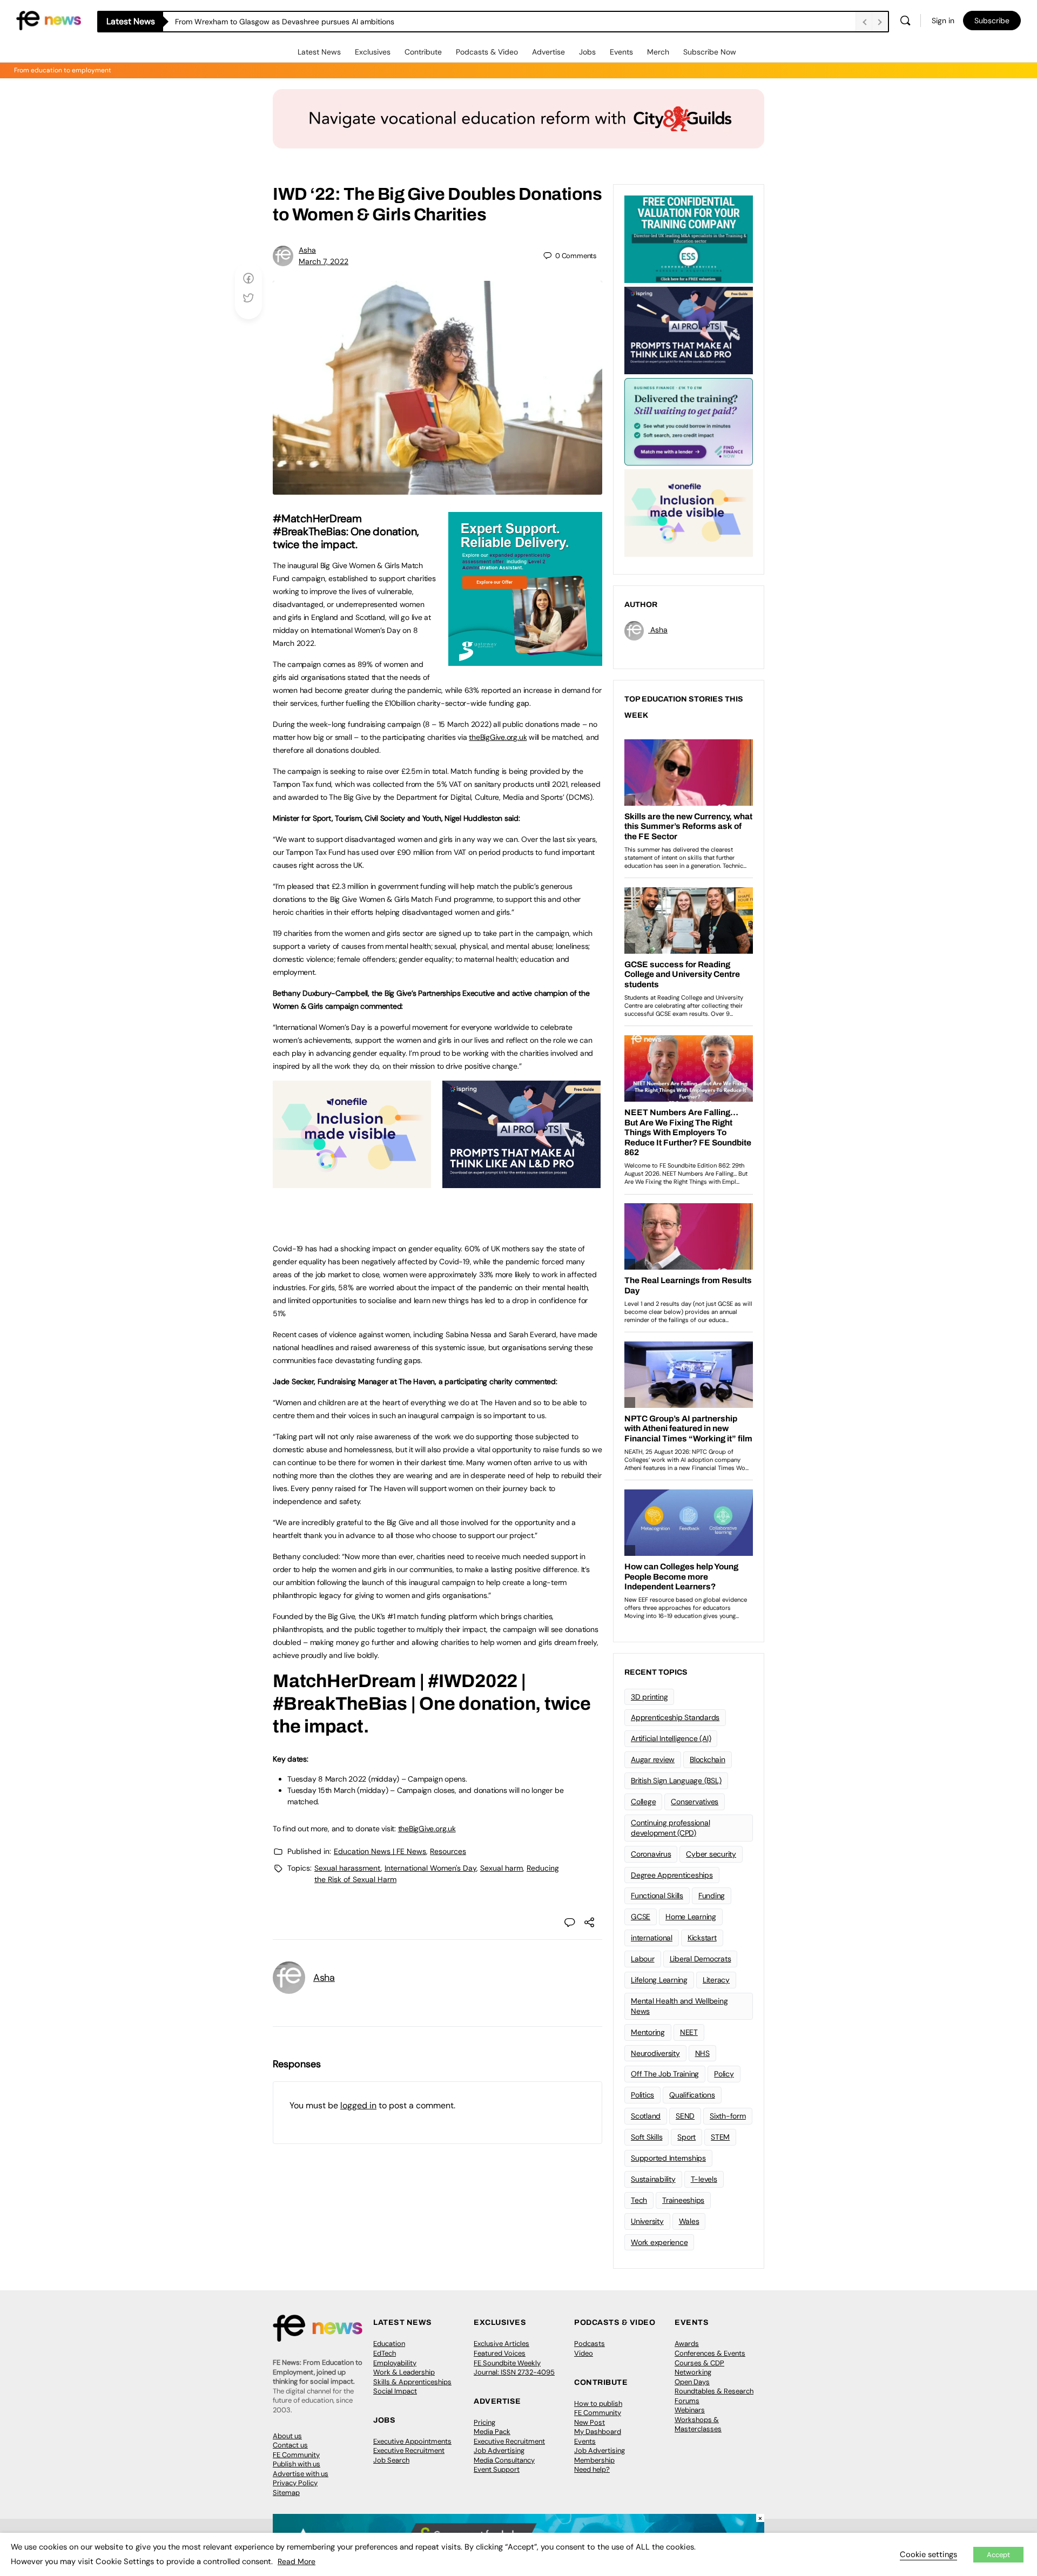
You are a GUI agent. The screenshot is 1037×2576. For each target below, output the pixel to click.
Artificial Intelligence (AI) (671, 1738)
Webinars (690, 2410)
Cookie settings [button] (928, 2554)
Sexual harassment (348, 1868)
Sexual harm (501, 1868)
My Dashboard (598, 2432)
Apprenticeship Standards (675, 1717)
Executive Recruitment (409, 2450)
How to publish (598, 2403)
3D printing (649, 1697)
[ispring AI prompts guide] (521, 1182)
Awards (687, 2344)
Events (621, 52)
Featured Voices (500, 2353)
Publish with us (297, 2464)
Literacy (716, 1980)
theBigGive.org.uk (498, 737)
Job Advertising (499, 2450)
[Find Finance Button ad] (689, 421)
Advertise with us (301, 2474)
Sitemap (286, 2493)
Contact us (290, 2445)
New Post (590, 2422)
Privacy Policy (295, 2483)
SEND (685, 2116)
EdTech (385, 2353)
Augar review (653, 1759)
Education (389, 2344)
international (652, 1938)
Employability (395, 2363)
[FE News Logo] (49, 20)
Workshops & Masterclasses (698, 2425)
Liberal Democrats (701, 1959)
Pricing (484, 2422)
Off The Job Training (665, 2074)
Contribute (423, 52)
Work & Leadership (404, 2372)
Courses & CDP (699, 2363)
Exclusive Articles (501, 2344)
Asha (307, 250)
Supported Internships (668, 2158)
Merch (658, 52)
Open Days (692, 2382)
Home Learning (691, 1917)
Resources (448, 1851)
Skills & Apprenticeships (412, 2382)
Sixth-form (728, 2116)
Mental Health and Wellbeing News (679, 2006)
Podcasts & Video (487, 52)
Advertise (548, 52)
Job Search (391, 2460)
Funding (712, 1896)
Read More (297, 2561)
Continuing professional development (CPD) (670, 1828)
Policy (724, 2074)
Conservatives (695, 1802)
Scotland (646, 2116)
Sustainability (653, 2179)
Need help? (592, 2469)
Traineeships (683, 2200)
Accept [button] (998, 2555)
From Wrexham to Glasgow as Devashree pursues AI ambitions (285, 22)
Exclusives (373, 52)
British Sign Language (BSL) (676, 1781)
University (647, 2221)
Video (584, 2353)
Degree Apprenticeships (672, 1875)
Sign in (943, 21)
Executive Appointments (412, 2441)
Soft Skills (647, 2137)
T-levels (704, 2179)
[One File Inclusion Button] (352, 1182)
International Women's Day (430, 1868)
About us (287, 2436)
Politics (642, 2095)
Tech (639, 2200)
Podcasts (590, 2344)
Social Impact (395, 2391)
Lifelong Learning (659, 1980)
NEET (689, 2032)
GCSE (641, 1917)
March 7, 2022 (324, 261)
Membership (594, 2460)
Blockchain (708, 1759)
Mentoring (648, 2032)
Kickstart (702, 1938)
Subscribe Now (710, 52)
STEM (720, 2137)
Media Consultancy (504, 2460)
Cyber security (711, 1854)
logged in (358, 2105)
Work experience (659, 2242)
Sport (686, 2137)
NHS (702, 2053)
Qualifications (692, 2095)
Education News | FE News (380, 1851)
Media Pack (492, 2432)
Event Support (497, 2469)
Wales (689, 2221)
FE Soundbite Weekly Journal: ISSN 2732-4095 (514, 2368)
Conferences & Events (710, 2353)
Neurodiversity (655, 2053)
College (643, 1802)
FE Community (296, 2455)
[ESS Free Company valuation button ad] (689, 238)
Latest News (319, 52)
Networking (693, 2372)
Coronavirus (651, 1854)
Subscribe (992, 21)
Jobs (587, 52)
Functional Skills (657, 1896)
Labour (643, 1959)
